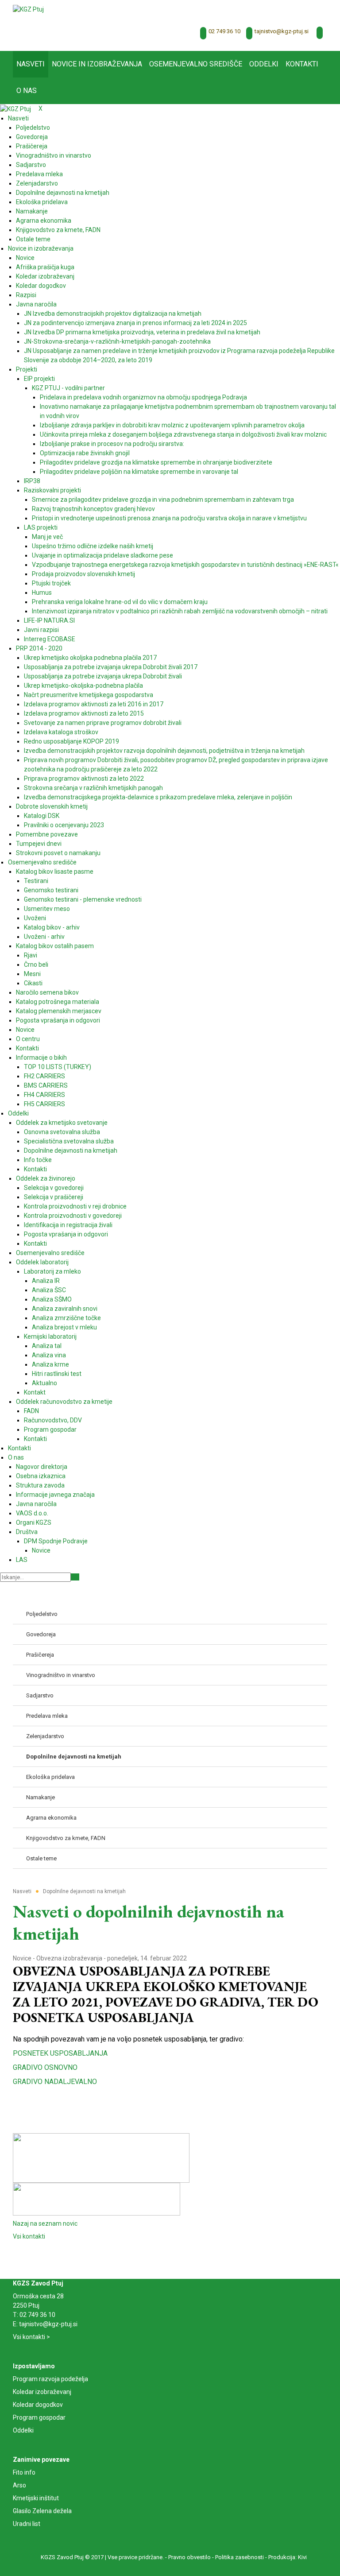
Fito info (24, 2472)
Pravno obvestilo (189, 2557)
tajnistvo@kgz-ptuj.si (282, 31)
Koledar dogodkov (38, 2405)
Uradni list (27, 2524)
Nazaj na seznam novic (45, 2223)
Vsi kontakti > (31, 2337)
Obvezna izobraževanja (69, 1958)
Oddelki (23, 2430)
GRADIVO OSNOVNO (45, 2067)
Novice (22, 1958)
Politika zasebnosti (240, 2557)
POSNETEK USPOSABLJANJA (60, 2053)
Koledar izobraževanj (42, 2392)
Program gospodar (39, 2417)
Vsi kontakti (29, 2236)
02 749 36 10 (224, 31)
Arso (19, 2485)
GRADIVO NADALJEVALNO (55, 2082)
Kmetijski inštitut (36, 2498)
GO (75, 1577)
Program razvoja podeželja (50, 2379)
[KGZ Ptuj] (28, 9)
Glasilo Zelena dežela (42, 2511)
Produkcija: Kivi (288, 2557)
